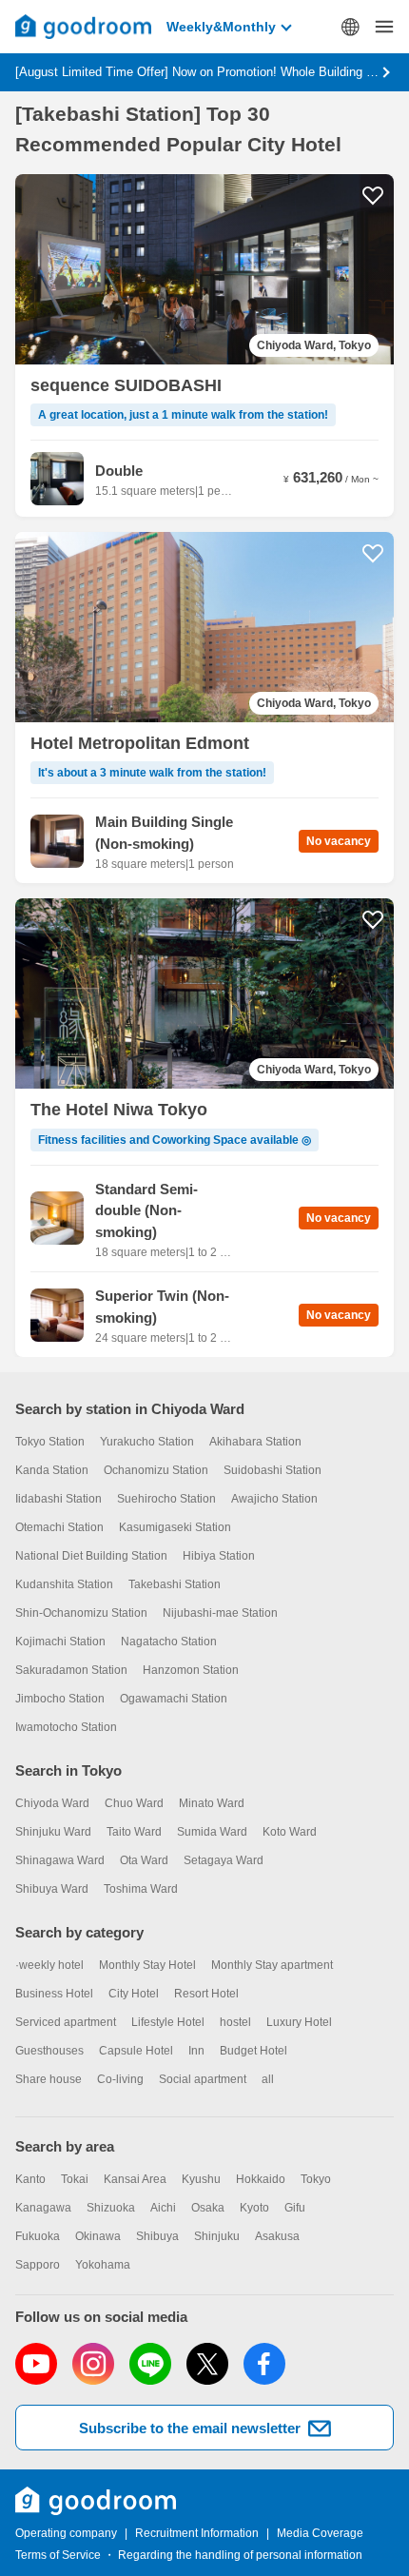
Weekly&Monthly (221, 27)
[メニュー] (384, 27)
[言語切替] (350, 27)
